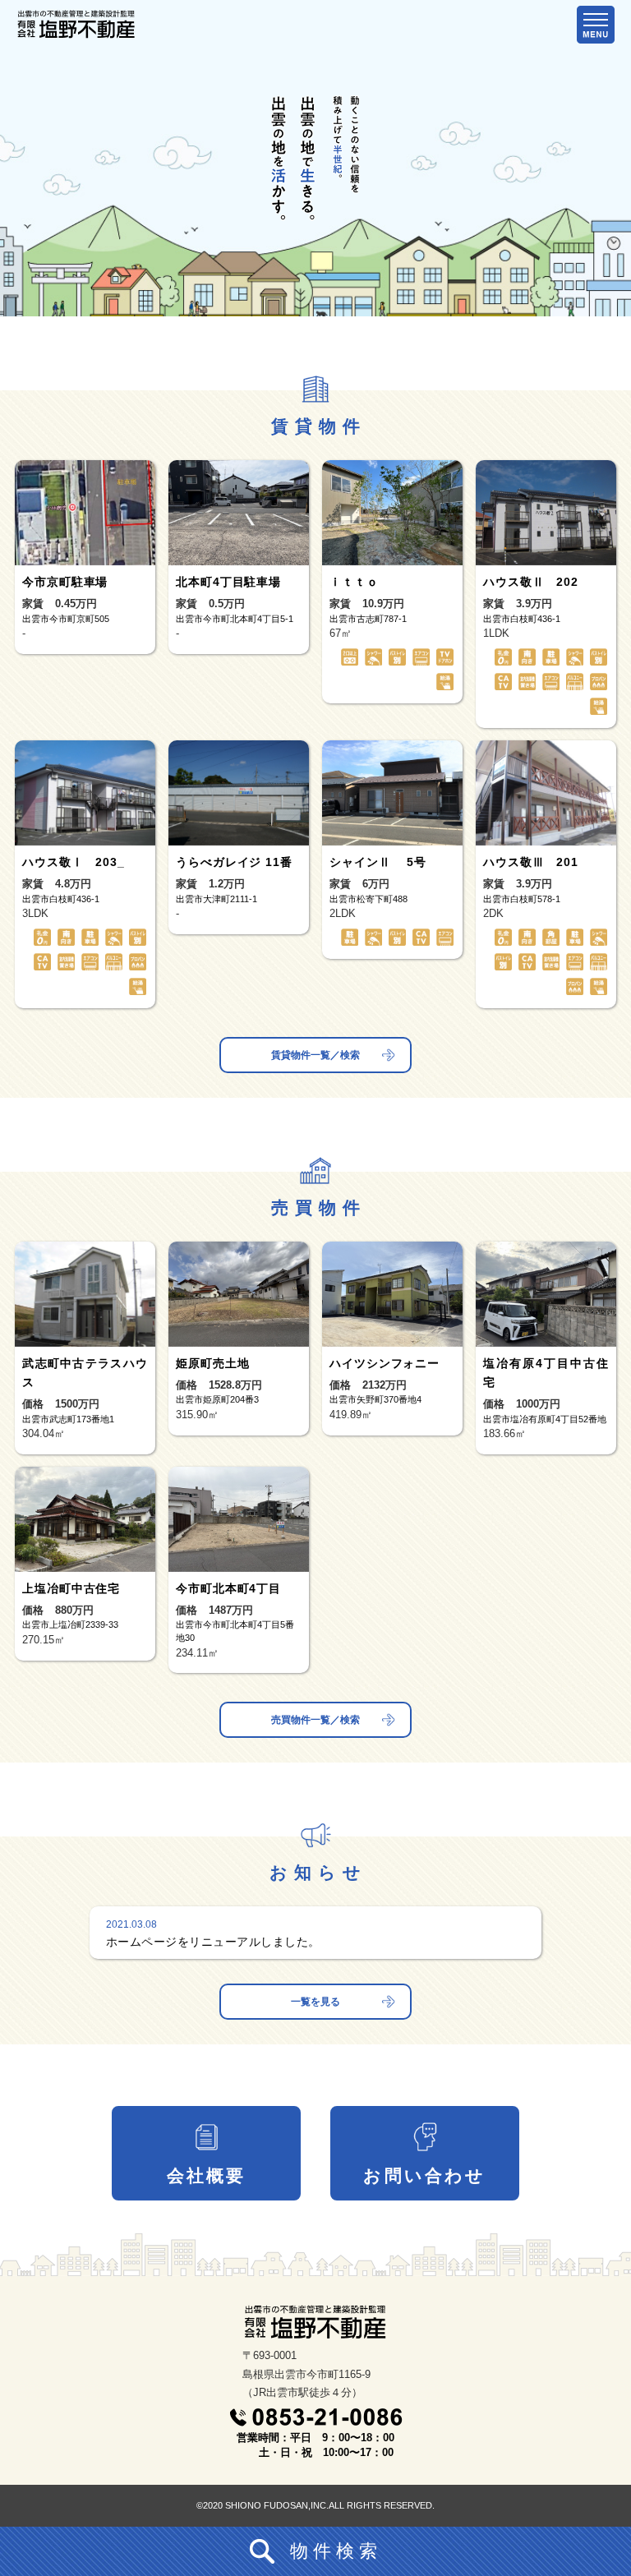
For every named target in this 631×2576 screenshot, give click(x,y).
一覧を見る (315, 2002)
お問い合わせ (424, 2175)
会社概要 (207, 2175)
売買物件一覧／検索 (315, 1720)
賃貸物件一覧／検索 (315, 1055)
